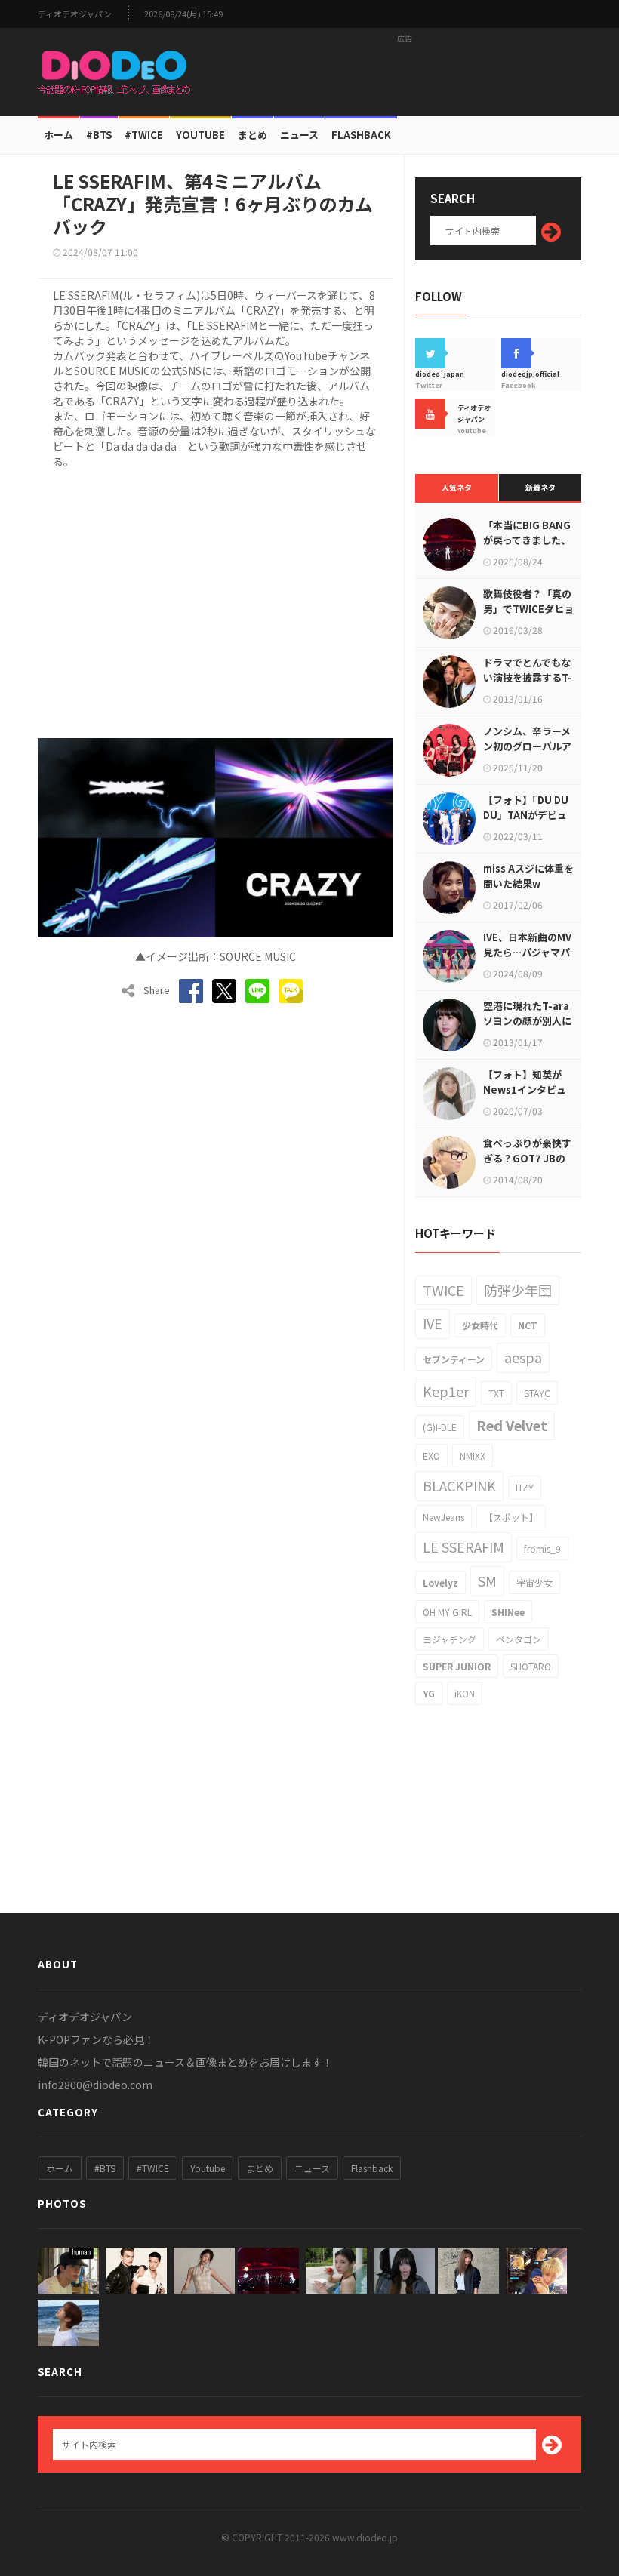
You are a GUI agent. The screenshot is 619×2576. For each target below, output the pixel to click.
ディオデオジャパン (75, 14)
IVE (433, 1323)
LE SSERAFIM (463, 1547)
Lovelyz (440, 1582)
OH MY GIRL (447, 1612)
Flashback (361, 135)
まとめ (253, 135)
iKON (465, 1693)
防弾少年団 (518, 1290)
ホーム (59, 135)
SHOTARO (531, 1666)
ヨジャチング (450, 1639)
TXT (496, 1393)
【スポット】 (511, 1517)
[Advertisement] (405, 72)
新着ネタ (540, 487)
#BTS (99, 135)
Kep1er (446, 1391)
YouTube (200, 135)
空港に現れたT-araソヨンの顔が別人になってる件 (527, 1021)
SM (487, 1580)
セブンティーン (454, 1359)
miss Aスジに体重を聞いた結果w (528, 876)
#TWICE (153, 2168)
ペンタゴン (519, 1639)
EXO (431, 1456)
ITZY (525, 1487)
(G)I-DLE (440, 1427)
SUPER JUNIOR (457, 1666)
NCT (528, 1325)
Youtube (208, 2168)
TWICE (443, 1290)
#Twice (144, 135)
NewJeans (443, 1517)
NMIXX (473, 1456)
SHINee (508, 1612)
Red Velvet (512, 1425)
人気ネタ (457, 487)
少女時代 (480, 1325)
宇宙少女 (534, 1582)
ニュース (299, 135)
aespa (523, 1357)
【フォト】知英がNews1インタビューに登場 (525, 1089)
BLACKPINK (459, 1485)
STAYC (537, 1393)
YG (429, 1693)
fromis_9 (542, 1548)
